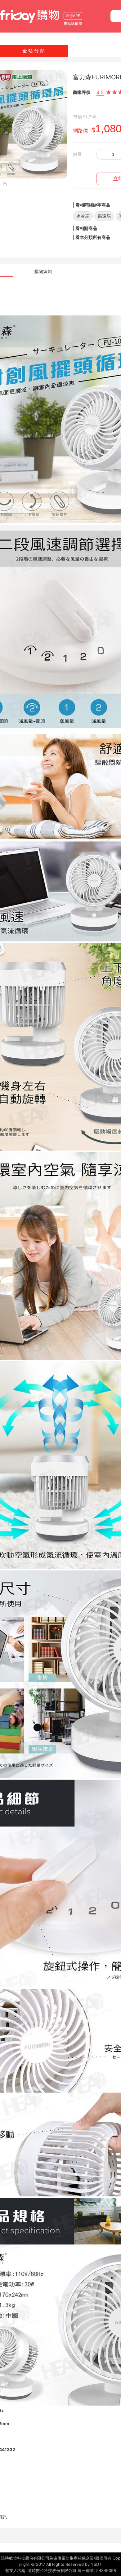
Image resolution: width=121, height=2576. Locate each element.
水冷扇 (83, 216)
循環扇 (104, 216)
